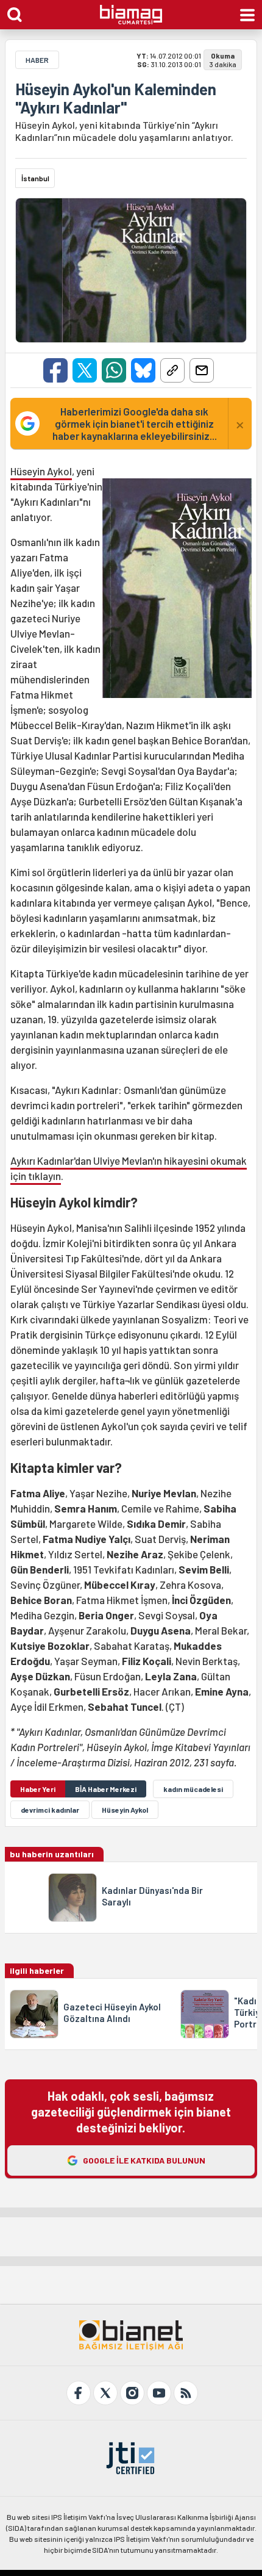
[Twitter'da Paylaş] (85, 370)
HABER (37, 60)
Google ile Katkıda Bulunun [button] (144, 2160)
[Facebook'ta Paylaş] (55, 370)
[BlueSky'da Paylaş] (143, 370)
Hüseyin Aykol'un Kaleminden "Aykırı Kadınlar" (116, 98)
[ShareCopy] (172, 370)
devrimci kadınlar (50, 1810)
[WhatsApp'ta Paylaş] (114, 370)
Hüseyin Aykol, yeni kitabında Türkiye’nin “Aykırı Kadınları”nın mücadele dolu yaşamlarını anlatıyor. (124, 131)
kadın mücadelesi (193, 1789)
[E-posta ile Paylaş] (202, 370)
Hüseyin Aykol (41, 471)
